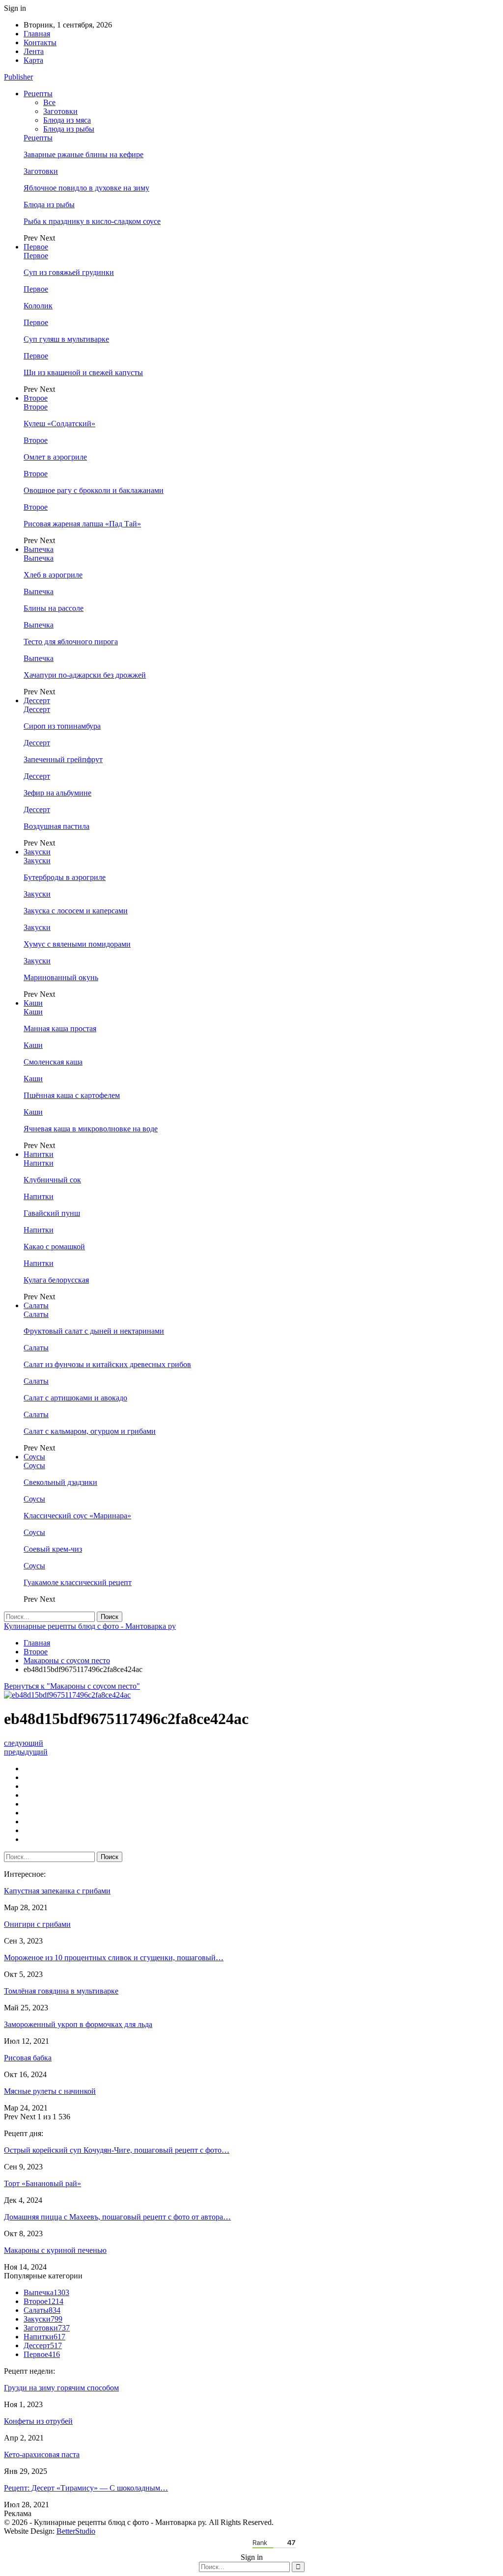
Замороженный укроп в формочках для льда (78, 2024)
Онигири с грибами (37, 1924)
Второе (36, 398)
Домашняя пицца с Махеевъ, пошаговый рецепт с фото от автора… (117, 2217)
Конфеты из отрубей (38, 2421)
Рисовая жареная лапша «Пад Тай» (82, 524)
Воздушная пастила (56, 826)
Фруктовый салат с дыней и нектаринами (94, 1331)
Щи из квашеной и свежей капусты (83, 372)
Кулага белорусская (56, 1280)
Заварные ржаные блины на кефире (84, 154)
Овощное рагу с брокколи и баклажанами (94, 490)
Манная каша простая (60, 1028)
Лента (34, 51)
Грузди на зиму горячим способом (61, 2388)
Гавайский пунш (52, 1213)
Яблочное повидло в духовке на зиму (86, 188)
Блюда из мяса (67, 120)
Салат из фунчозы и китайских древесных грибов (107, 1364)
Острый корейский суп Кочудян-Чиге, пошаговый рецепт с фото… (117, 2150)
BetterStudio (76, 2531)
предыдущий (26, 1752)
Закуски (37, 852)
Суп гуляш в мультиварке (66, 339)
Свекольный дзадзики (60, 1482)
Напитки (39, 1154)
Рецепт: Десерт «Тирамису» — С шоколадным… (86, 2488)
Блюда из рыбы (69, 129)
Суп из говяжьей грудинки (69, 272)
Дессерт (37, 700)
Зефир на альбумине (57, 793)
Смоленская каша (53, 1062)
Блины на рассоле (54, 608)
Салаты (36, 1305)
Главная (37, 34)
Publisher (18, 77)
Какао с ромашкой (54, 1247)
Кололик (38, 306)
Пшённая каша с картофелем (72, 1095)
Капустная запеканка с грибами (57, 1891)
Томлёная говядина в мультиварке (61, 1991)
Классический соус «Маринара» (77, 1516)
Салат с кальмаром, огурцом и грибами (90, 1431)
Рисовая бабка (28, 2058)
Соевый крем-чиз (53, 1549)
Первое (36, 247)
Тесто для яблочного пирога (71, 642)
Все (49, 102)
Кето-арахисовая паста (42, 2454)
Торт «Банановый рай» (42, 2183)
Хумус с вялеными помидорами (77, 944)
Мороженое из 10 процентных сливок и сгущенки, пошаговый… (114, 1958)
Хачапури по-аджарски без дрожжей (85, 675)
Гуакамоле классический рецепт (78, 1582)
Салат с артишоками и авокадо (75, 1398)
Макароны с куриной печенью (55, 2250)
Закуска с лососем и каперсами (76, 911)
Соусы (34, 1457)
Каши (33, 1003)
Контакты (40, 42)
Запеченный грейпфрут (63, 759)
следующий (24, 1743)
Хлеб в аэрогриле (53, 575)
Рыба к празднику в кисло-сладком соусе (92, 221)
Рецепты (38, 94)
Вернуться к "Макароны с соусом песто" (72, 1686)
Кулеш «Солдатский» (59, 424)
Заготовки (60, 111)
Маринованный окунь (61, 977)
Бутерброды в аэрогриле (65, 877)
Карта (33, 60)
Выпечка (39, 549)
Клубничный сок (52, 1180)
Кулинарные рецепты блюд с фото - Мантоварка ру (90, 1626)
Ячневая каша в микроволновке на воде (91, 1129)
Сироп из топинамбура (62, 726)
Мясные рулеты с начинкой (50, 2091)
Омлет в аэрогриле (55, 457)
